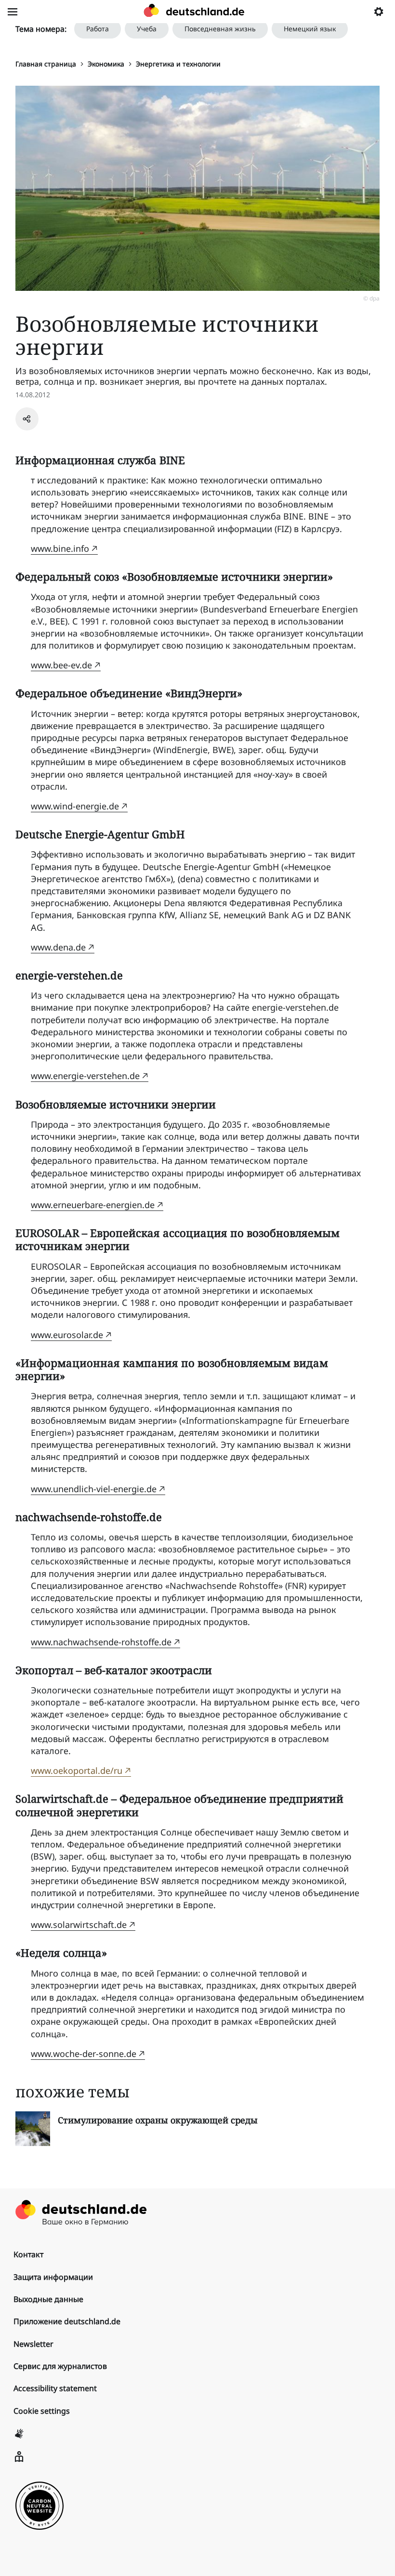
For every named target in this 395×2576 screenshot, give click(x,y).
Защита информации (53, 2277)
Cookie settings (42, 2411)
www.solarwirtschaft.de (79, 1925)
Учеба (147, 29)
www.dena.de (58, 947)
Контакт (28, 2254)
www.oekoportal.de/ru (77, 1770)
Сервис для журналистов (60, 2366)
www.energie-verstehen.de (85, 1076)
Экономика (106, 64)
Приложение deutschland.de (67, 2321)
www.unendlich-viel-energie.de (94, 1489)
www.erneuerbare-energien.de (93, 1205)
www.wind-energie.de (75, 806)
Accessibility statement (55, 2388)
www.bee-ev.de (61, 665)
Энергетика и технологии (178, 64)
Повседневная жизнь (220, 29)
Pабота (98, 29)
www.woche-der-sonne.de (84, 2054)
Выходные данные (48, 2299)
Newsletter (33, 2344)
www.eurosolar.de (67, 1335)
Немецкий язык (310, 29)
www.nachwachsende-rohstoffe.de (101, 1642)
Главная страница (46, 64)
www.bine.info (60, 548)
